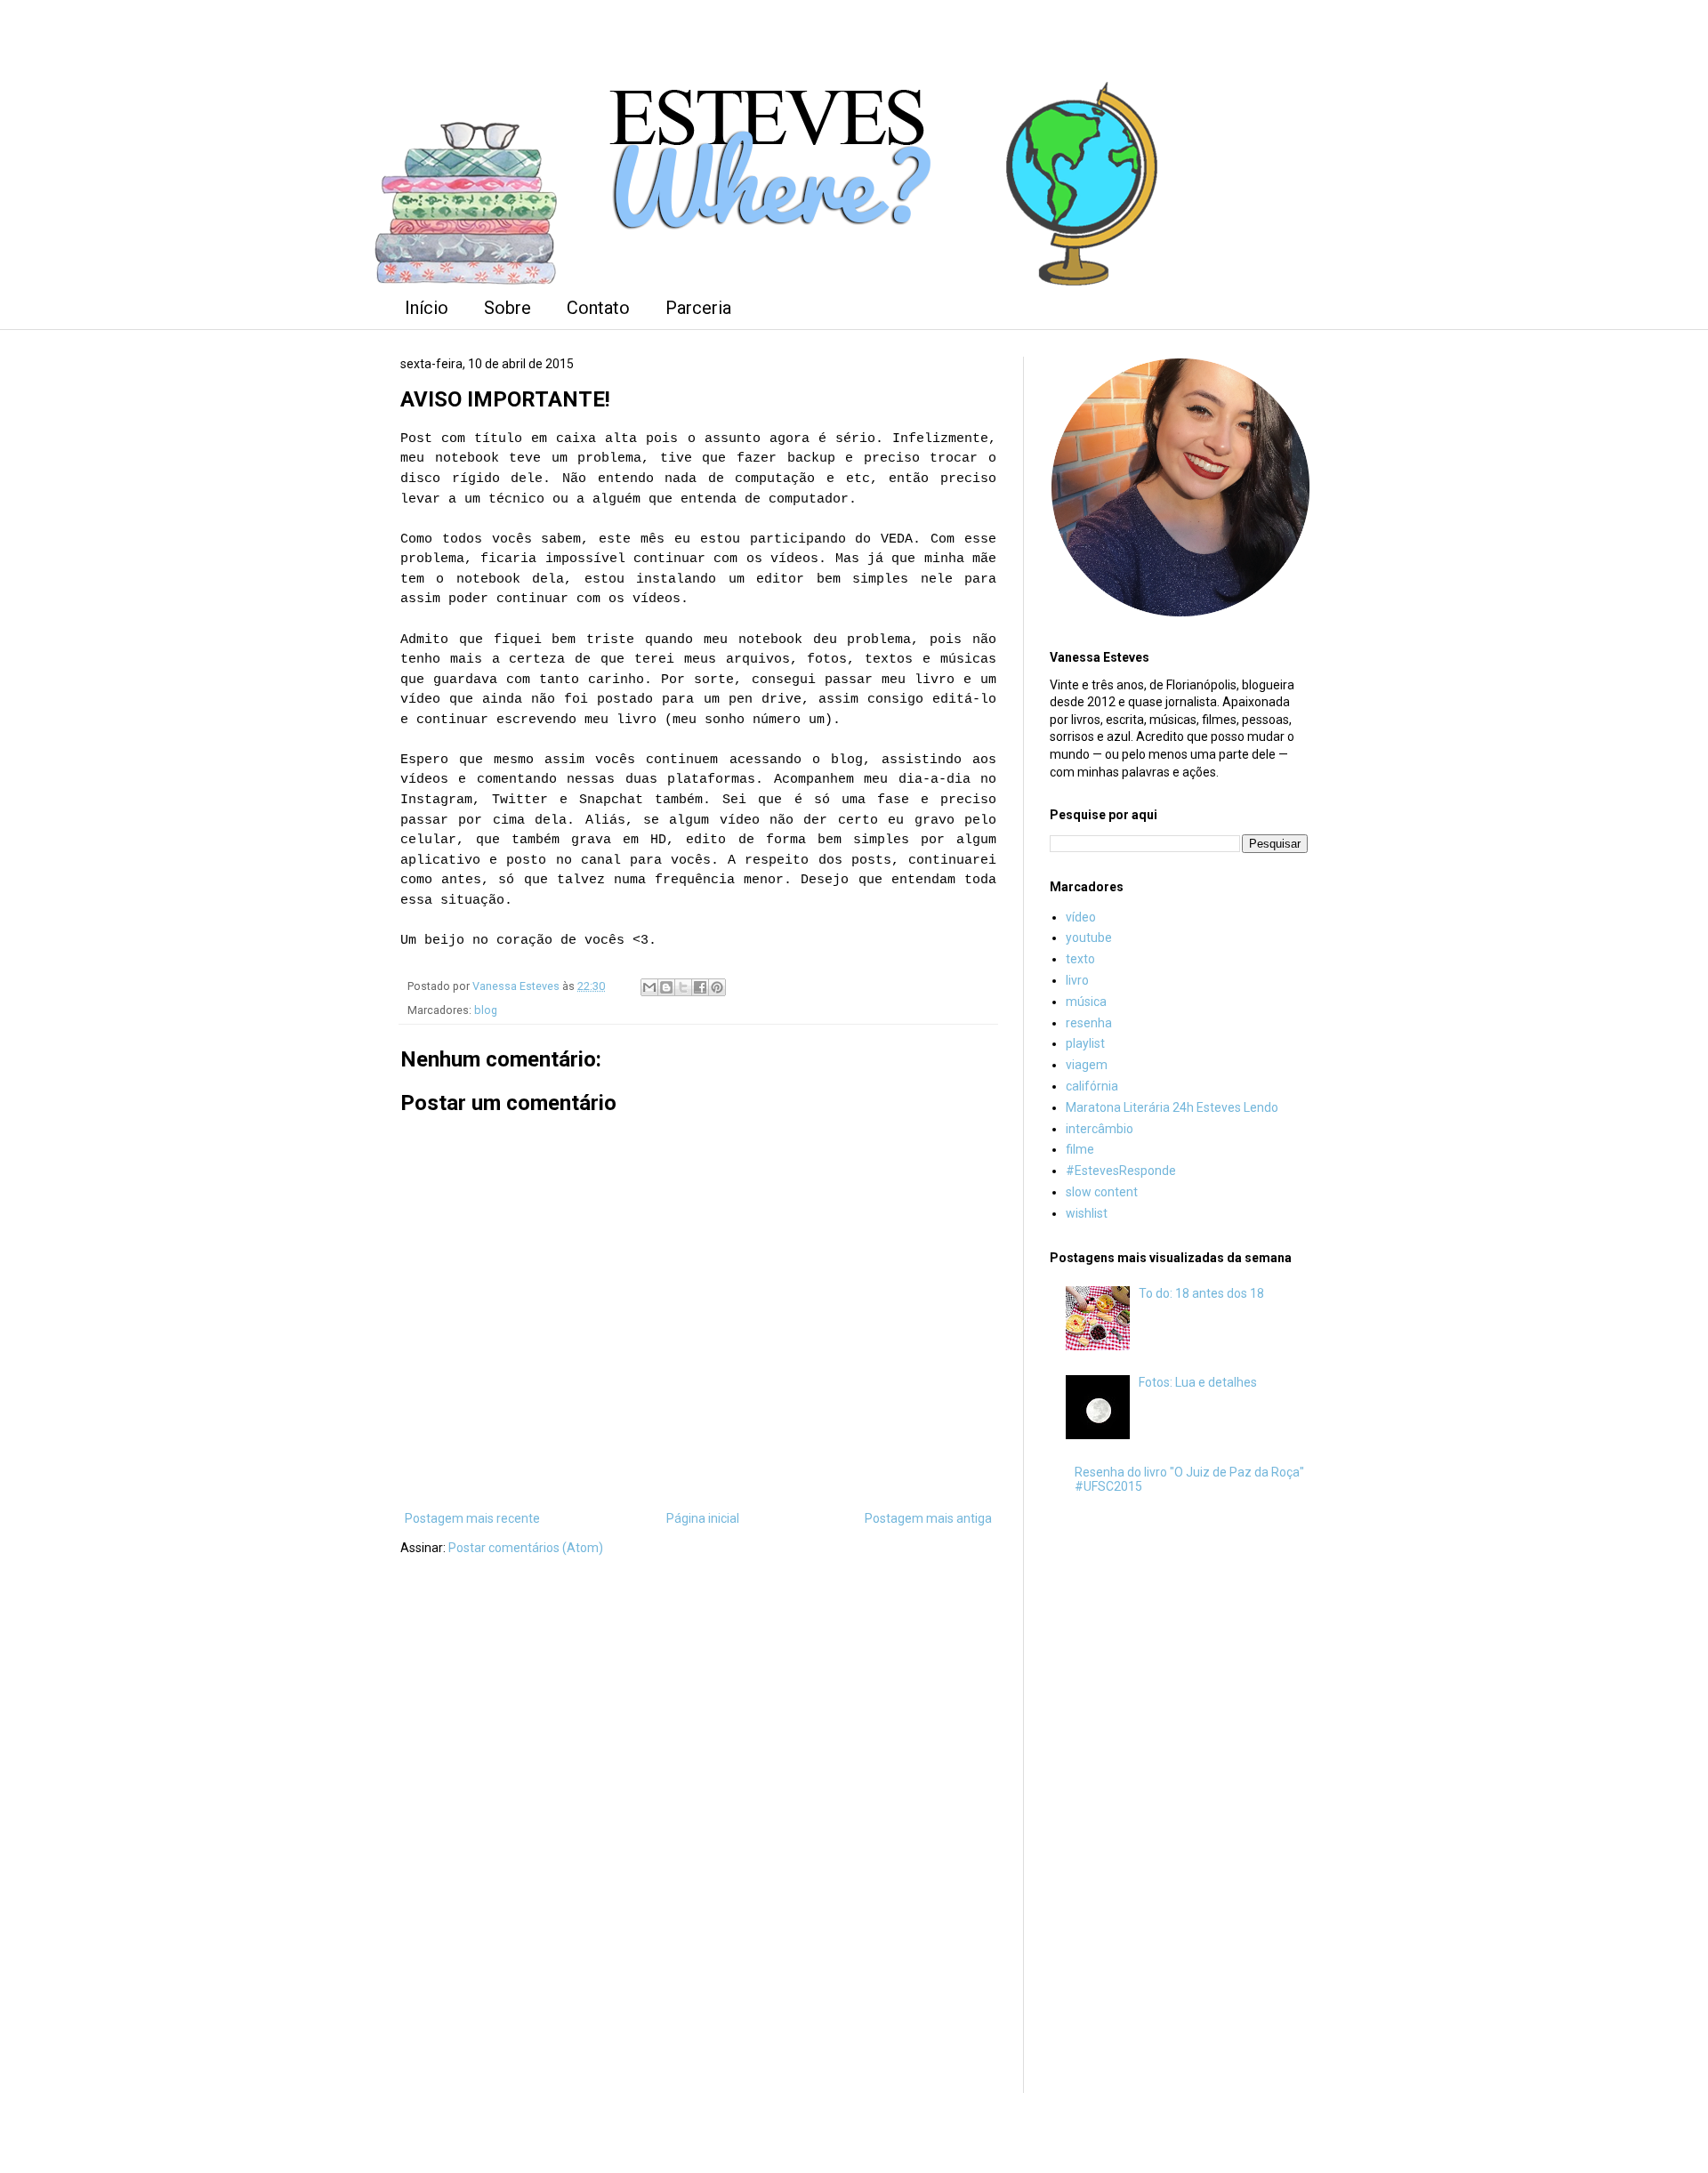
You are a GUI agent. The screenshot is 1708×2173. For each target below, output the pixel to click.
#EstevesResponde (1121, 1171)
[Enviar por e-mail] (649, 987)
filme (1080, 1149)
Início (427, 308)
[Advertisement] (1179, 1799)
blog (486, 1010)
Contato (598, 308)
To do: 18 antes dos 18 (1201, 1293)
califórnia (1092, 1086)
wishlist (1087, 1213)
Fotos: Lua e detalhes (1198, 1382)
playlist (1085, 1043)
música (1086, 1002)
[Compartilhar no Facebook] (700, 987)
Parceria (698, 308)
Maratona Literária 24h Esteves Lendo (1172, 1107)
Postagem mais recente (472, 1518)
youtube (1089, 938)
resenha (1089, 1023)
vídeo (1081, 917)
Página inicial (703, 1518)
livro (1077, 980)
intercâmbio (1100, 1129)
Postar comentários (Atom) (526, 1548)
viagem (1087, 1065)
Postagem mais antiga (928, 1518)
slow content (1102, 1192)
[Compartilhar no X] (683, 987)
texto (1080, 959)
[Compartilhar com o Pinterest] (717, 987)
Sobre (508, 308)
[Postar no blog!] (666, 987)
